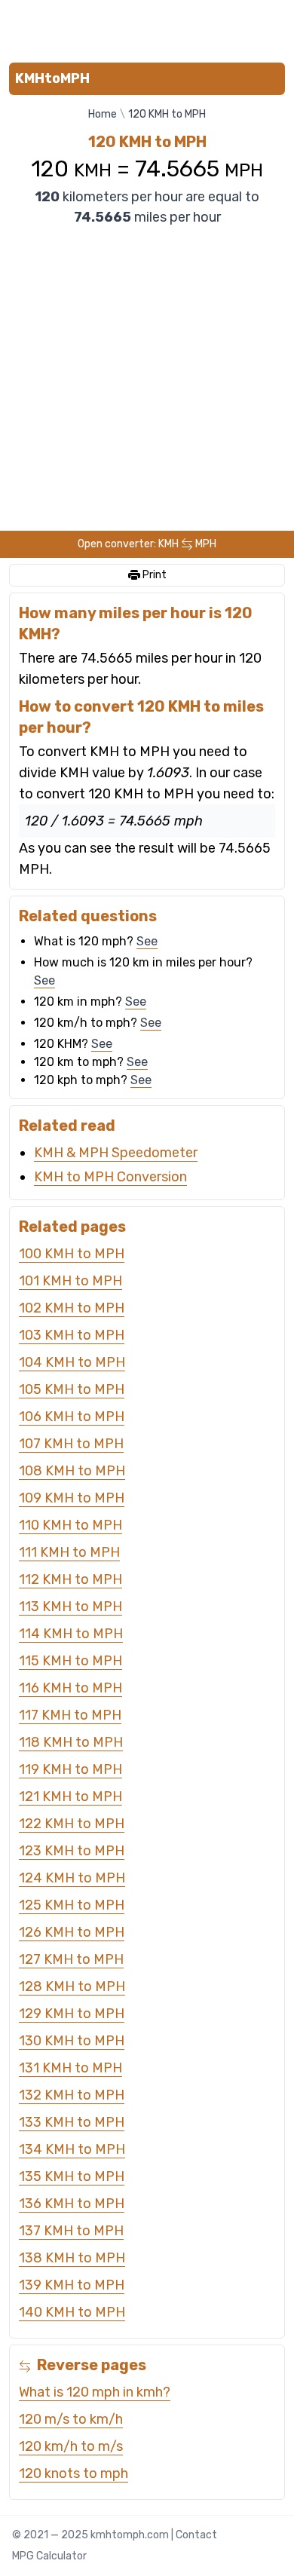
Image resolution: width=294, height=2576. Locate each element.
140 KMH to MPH (72, 2312)
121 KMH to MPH (70, 1796)
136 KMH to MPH (72, 2204)
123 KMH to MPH (72, 1851)
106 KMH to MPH (72, 1417)
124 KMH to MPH (72, 1878)
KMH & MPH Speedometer (116, 1153)
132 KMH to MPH (72, 2095)
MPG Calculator (49, 2556)
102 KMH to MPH (72, 1308)
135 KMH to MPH (72, 2176)
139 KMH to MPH (72, 2285)
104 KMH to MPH (72, 1362)
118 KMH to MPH (71, 1742)
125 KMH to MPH (72, 1905)
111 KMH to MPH (69, 1552)
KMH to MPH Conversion (110, 1177)
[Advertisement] (147, 28)
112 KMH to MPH (70, 1579)
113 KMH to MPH (70, 1607)
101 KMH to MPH (70, 1281)
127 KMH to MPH (71, 1959)
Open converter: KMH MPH (147, 544)
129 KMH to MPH (72, 2014)
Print (153, 575)
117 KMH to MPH (70, 1715)
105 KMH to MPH (72, 1389)
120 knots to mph (73, 2473)
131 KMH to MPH (70, 2068)
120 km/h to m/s (71, 2446)
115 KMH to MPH (70, 1661)
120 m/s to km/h (71, 2419)
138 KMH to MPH (72, 2258)
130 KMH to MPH (72, 2041)
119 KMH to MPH (70, 1769)
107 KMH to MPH (71, 1444)
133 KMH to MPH (72, 2122)
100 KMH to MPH (72, 1254)
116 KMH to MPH (70, 1688)
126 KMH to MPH (72, 1932)
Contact (196, 2535)
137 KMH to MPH (71, 2231)
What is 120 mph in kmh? (95, 2392)
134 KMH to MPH (72, 2149)
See (147, 941)
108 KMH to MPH (72, 1471)
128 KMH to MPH (72, 1986)
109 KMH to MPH (72, 1498)
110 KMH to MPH (70, 1525)
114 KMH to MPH (71, 1634)
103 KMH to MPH (72, 1335)
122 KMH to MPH (72, 1824)
